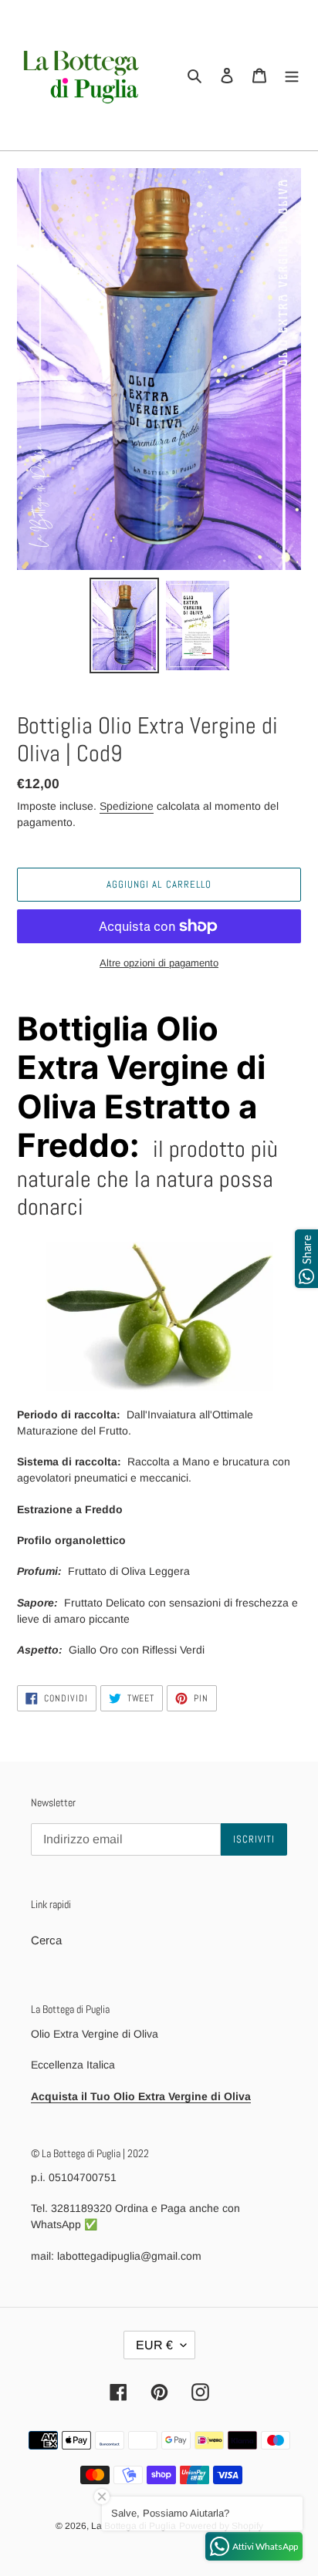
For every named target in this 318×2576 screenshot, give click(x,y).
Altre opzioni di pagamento (159, 963)
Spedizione (127, 806)
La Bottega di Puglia (134, 2526)
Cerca (46, 1940)
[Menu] (292, 75)
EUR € (154, 2345)
